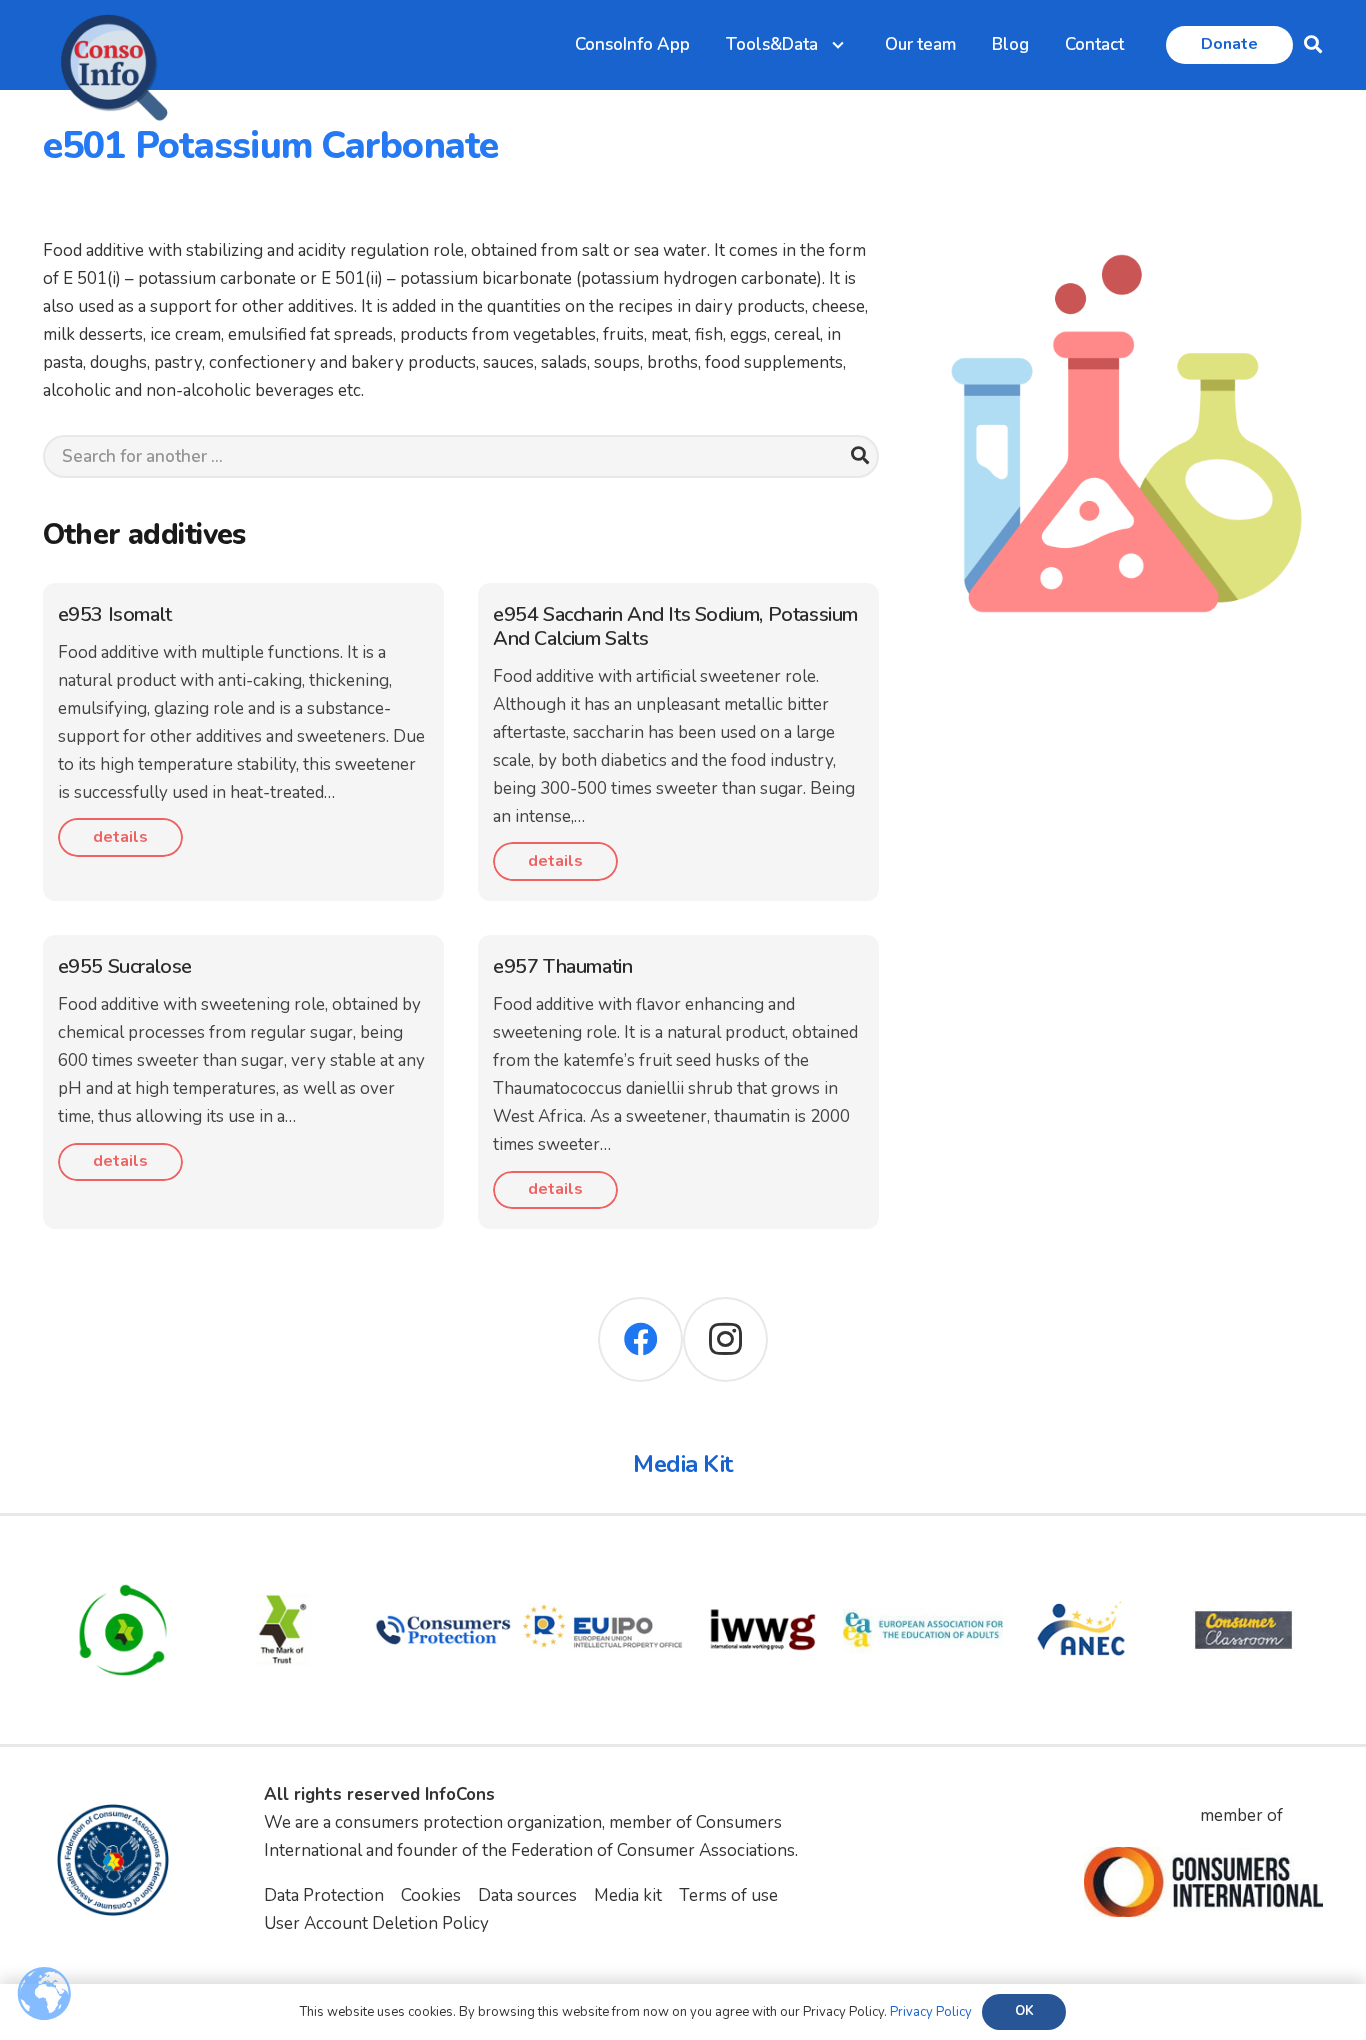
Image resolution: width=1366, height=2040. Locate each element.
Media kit (628, 1895)
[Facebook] (640, 1339)
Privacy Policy (931, 2012)
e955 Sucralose (125, 966)
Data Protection (324, 1895)
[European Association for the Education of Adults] (923, 1563)
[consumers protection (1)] (443, 1563)
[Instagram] (725, 1339)
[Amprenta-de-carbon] (123, 1563)
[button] (1313, 45)
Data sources (527, 1895)
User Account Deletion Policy (376, 1923)
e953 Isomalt (115, 614)
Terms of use (728, 1895)
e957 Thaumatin (562, 966)
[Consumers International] (1203, 1882)
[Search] (859, 456)
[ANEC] (1083, 1563)
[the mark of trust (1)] (283, 1563)
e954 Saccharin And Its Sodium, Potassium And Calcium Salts (675, 626)
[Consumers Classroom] (1243, 1563)
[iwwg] (763, 1563)
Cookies (431, 1895)
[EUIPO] (603, 1563)
